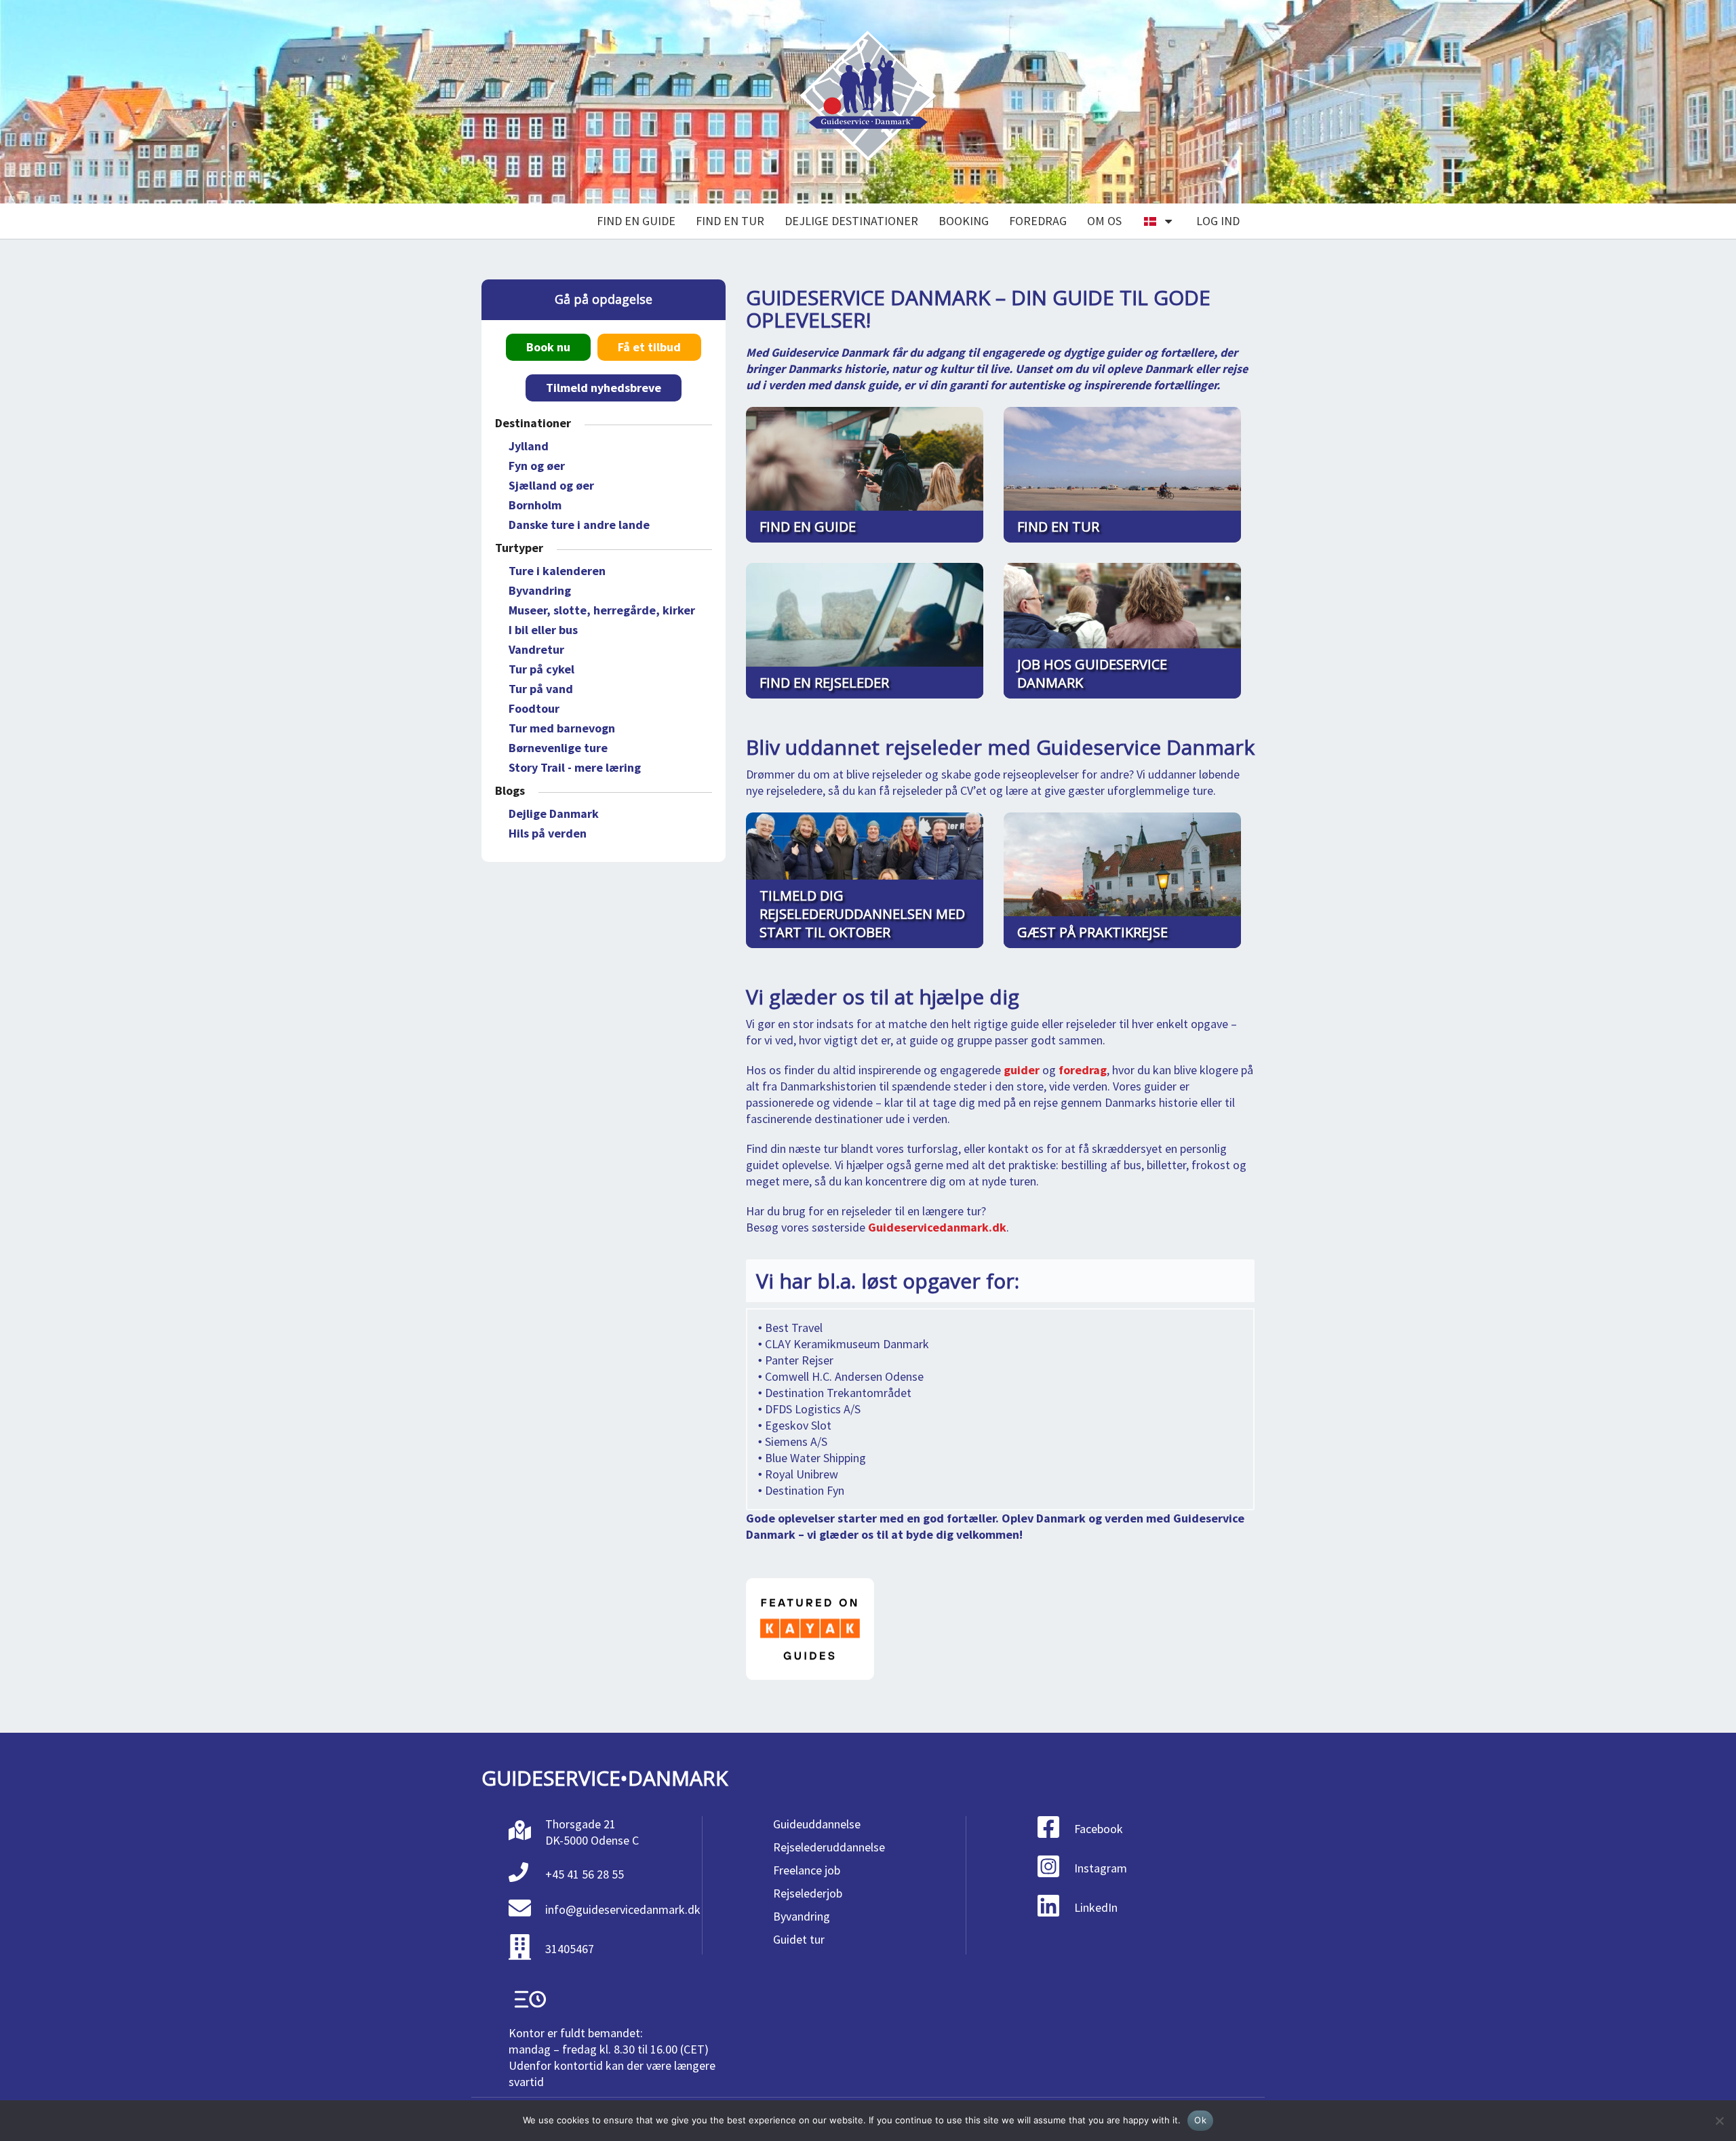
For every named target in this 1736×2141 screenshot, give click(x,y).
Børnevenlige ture (558, 748)
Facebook (1099, 1829)
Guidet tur (799, 1939)
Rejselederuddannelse (829, 1847)
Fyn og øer (537, 466)
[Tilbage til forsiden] (868, 102)
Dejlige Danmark (554, 813)
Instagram (1101, 1868)
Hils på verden (548, 833)
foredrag (1083, 1070)
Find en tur (730, 221)
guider (1022, 1070)
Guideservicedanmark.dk (937, 1227)
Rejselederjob (808, 1893)
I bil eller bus (543, 630)
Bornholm (535, 505)
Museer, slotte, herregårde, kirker (602, 610)
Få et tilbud (649, 347)
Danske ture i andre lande (579, 525)
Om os (1104, 221)
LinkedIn (1096, 1907)
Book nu (548, 347)
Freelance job (807, 1870)
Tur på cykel (541, 669)
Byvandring (540, 590)
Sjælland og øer (551, 485)
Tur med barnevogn (562, 728)
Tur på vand (541, 689)
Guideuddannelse (817, 1824)
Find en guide (636, 221)
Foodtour (534, 708)
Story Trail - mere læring (575, 767)
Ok (1200, 2120)
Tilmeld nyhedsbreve (604, 388)
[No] (1719, 2121)
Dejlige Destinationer (851, 221)
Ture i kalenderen (557, 571)
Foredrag (1038, 221)
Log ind (1218, 221)
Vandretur (536, 649)
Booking (964, 221)
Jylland (529, 446)
